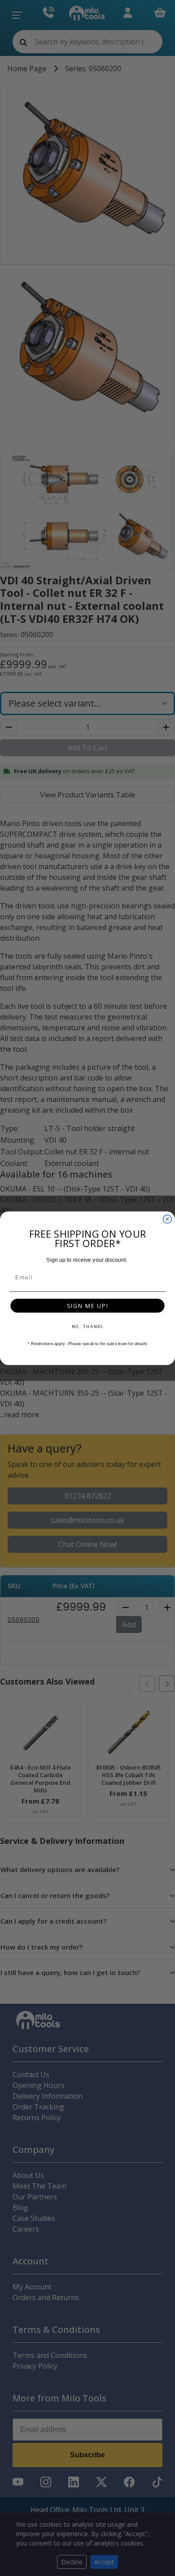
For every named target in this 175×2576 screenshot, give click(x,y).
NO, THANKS (88, 1326)
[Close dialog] (167, 1219)
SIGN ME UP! (87, 1305)
